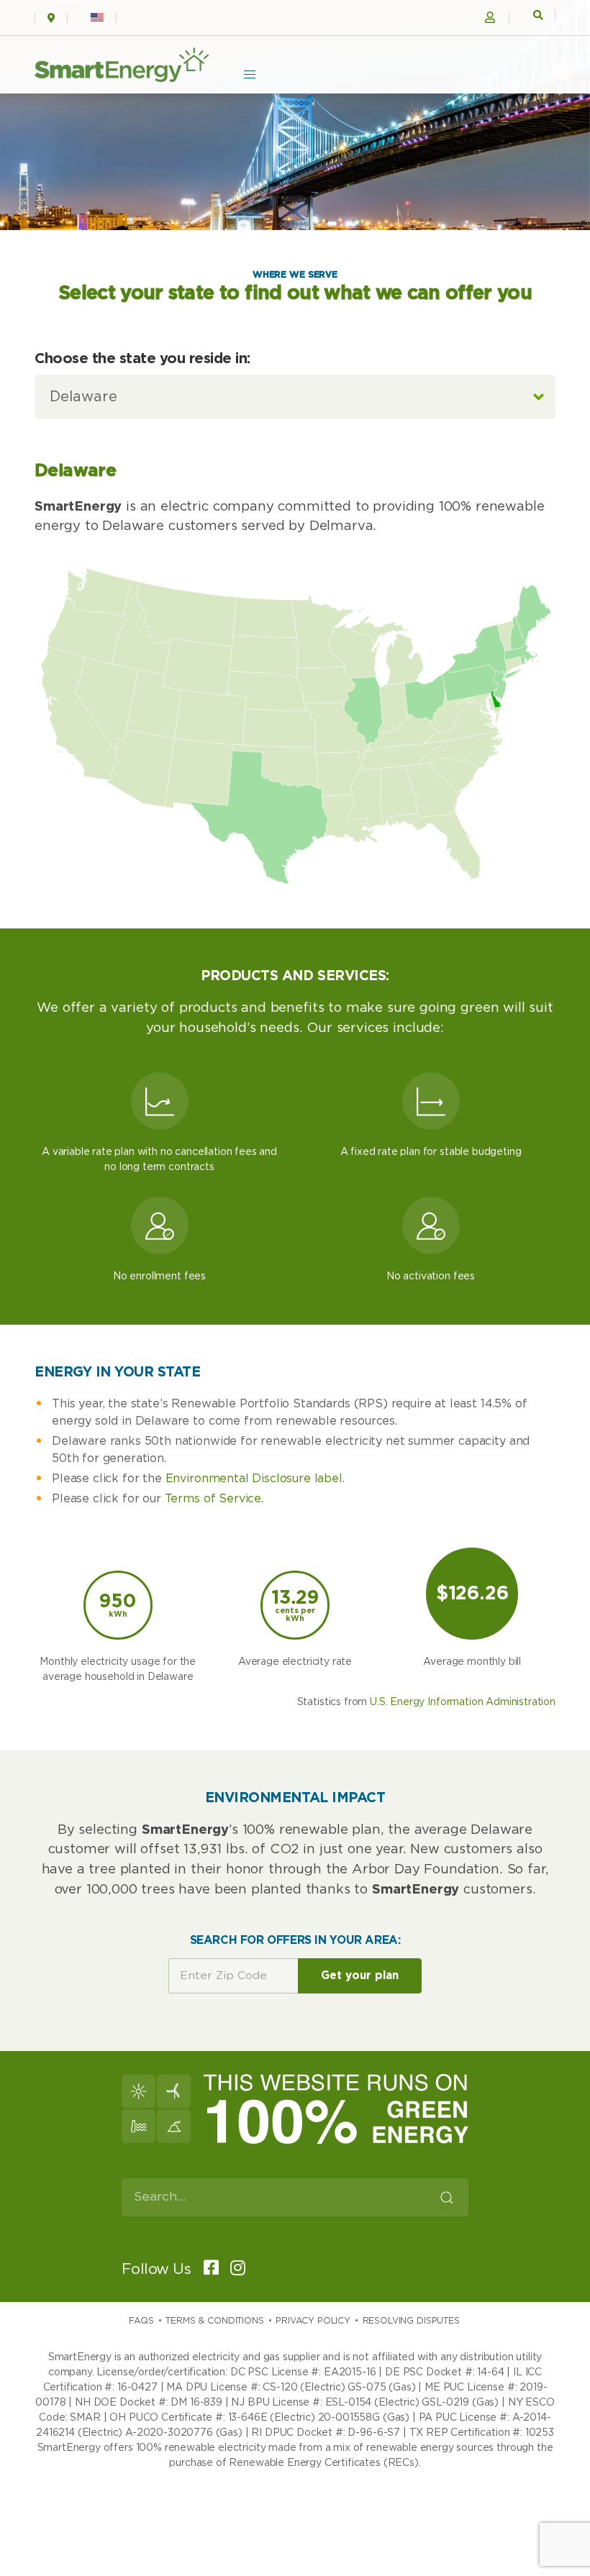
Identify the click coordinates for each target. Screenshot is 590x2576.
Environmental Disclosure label (254, 1479)
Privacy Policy (313, 2321)
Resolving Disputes (411, 2321)
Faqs (141, 2321)
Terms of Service (213, 1499)
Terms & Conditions (214, 2321)
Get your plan (360, 1976)
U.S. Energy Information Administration (463, 1702)
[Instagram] (233, 2269)
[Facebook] (206, 2269)
